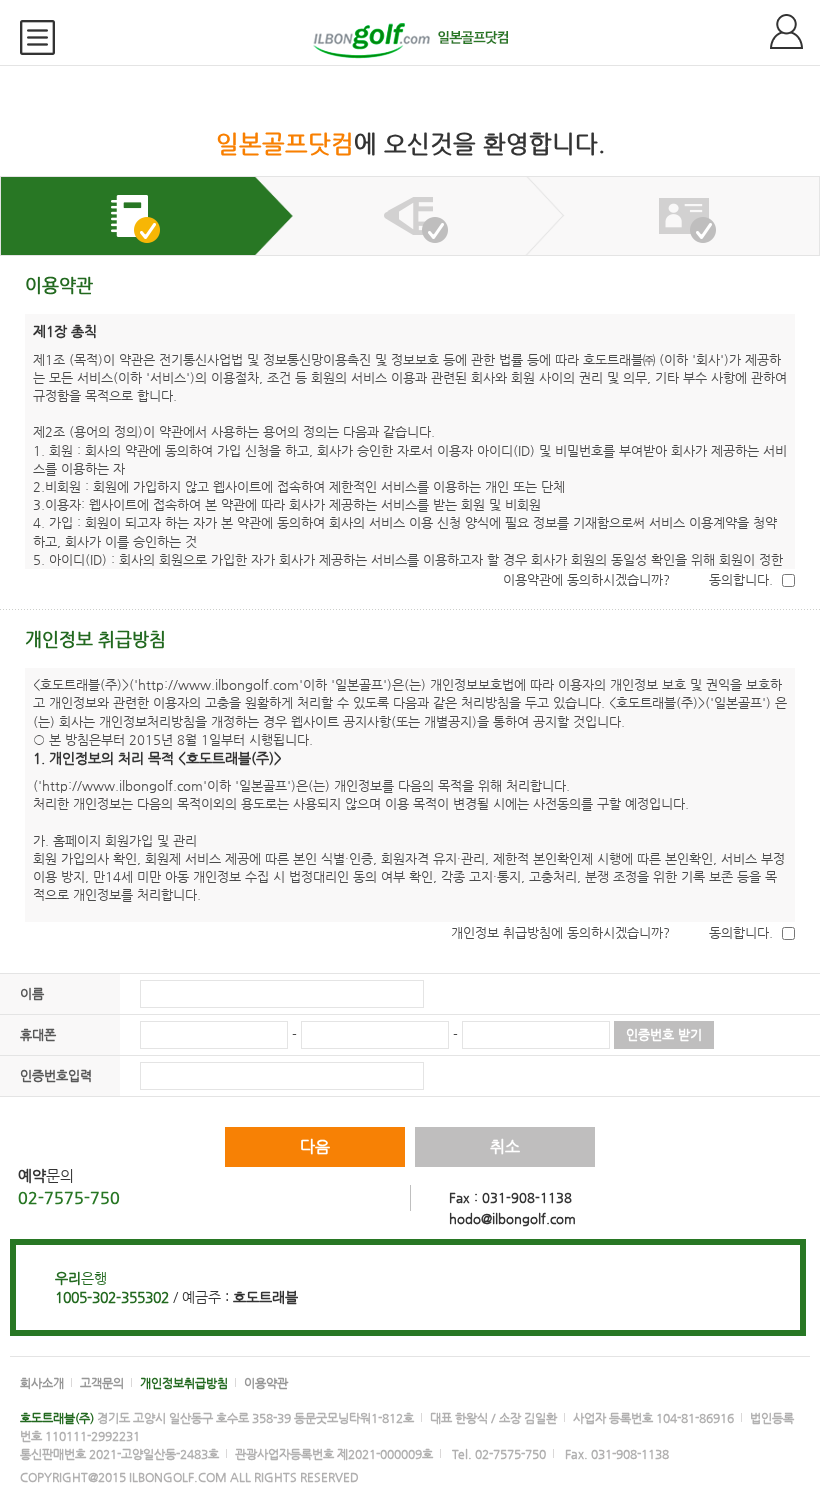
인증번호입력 (56, 1075)
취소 (505, 1146)
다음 (315, 1146)
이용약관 (266, 1383)
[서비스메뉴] (45, 37)
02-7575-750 (69, 1197)
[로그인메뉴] (795, 31)
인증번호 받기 (664, 1034)
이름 (32, 993)
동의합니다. (741, 579)
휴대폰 (38, 1034)
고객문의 (102, 1383)
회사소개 (42, 1383)
